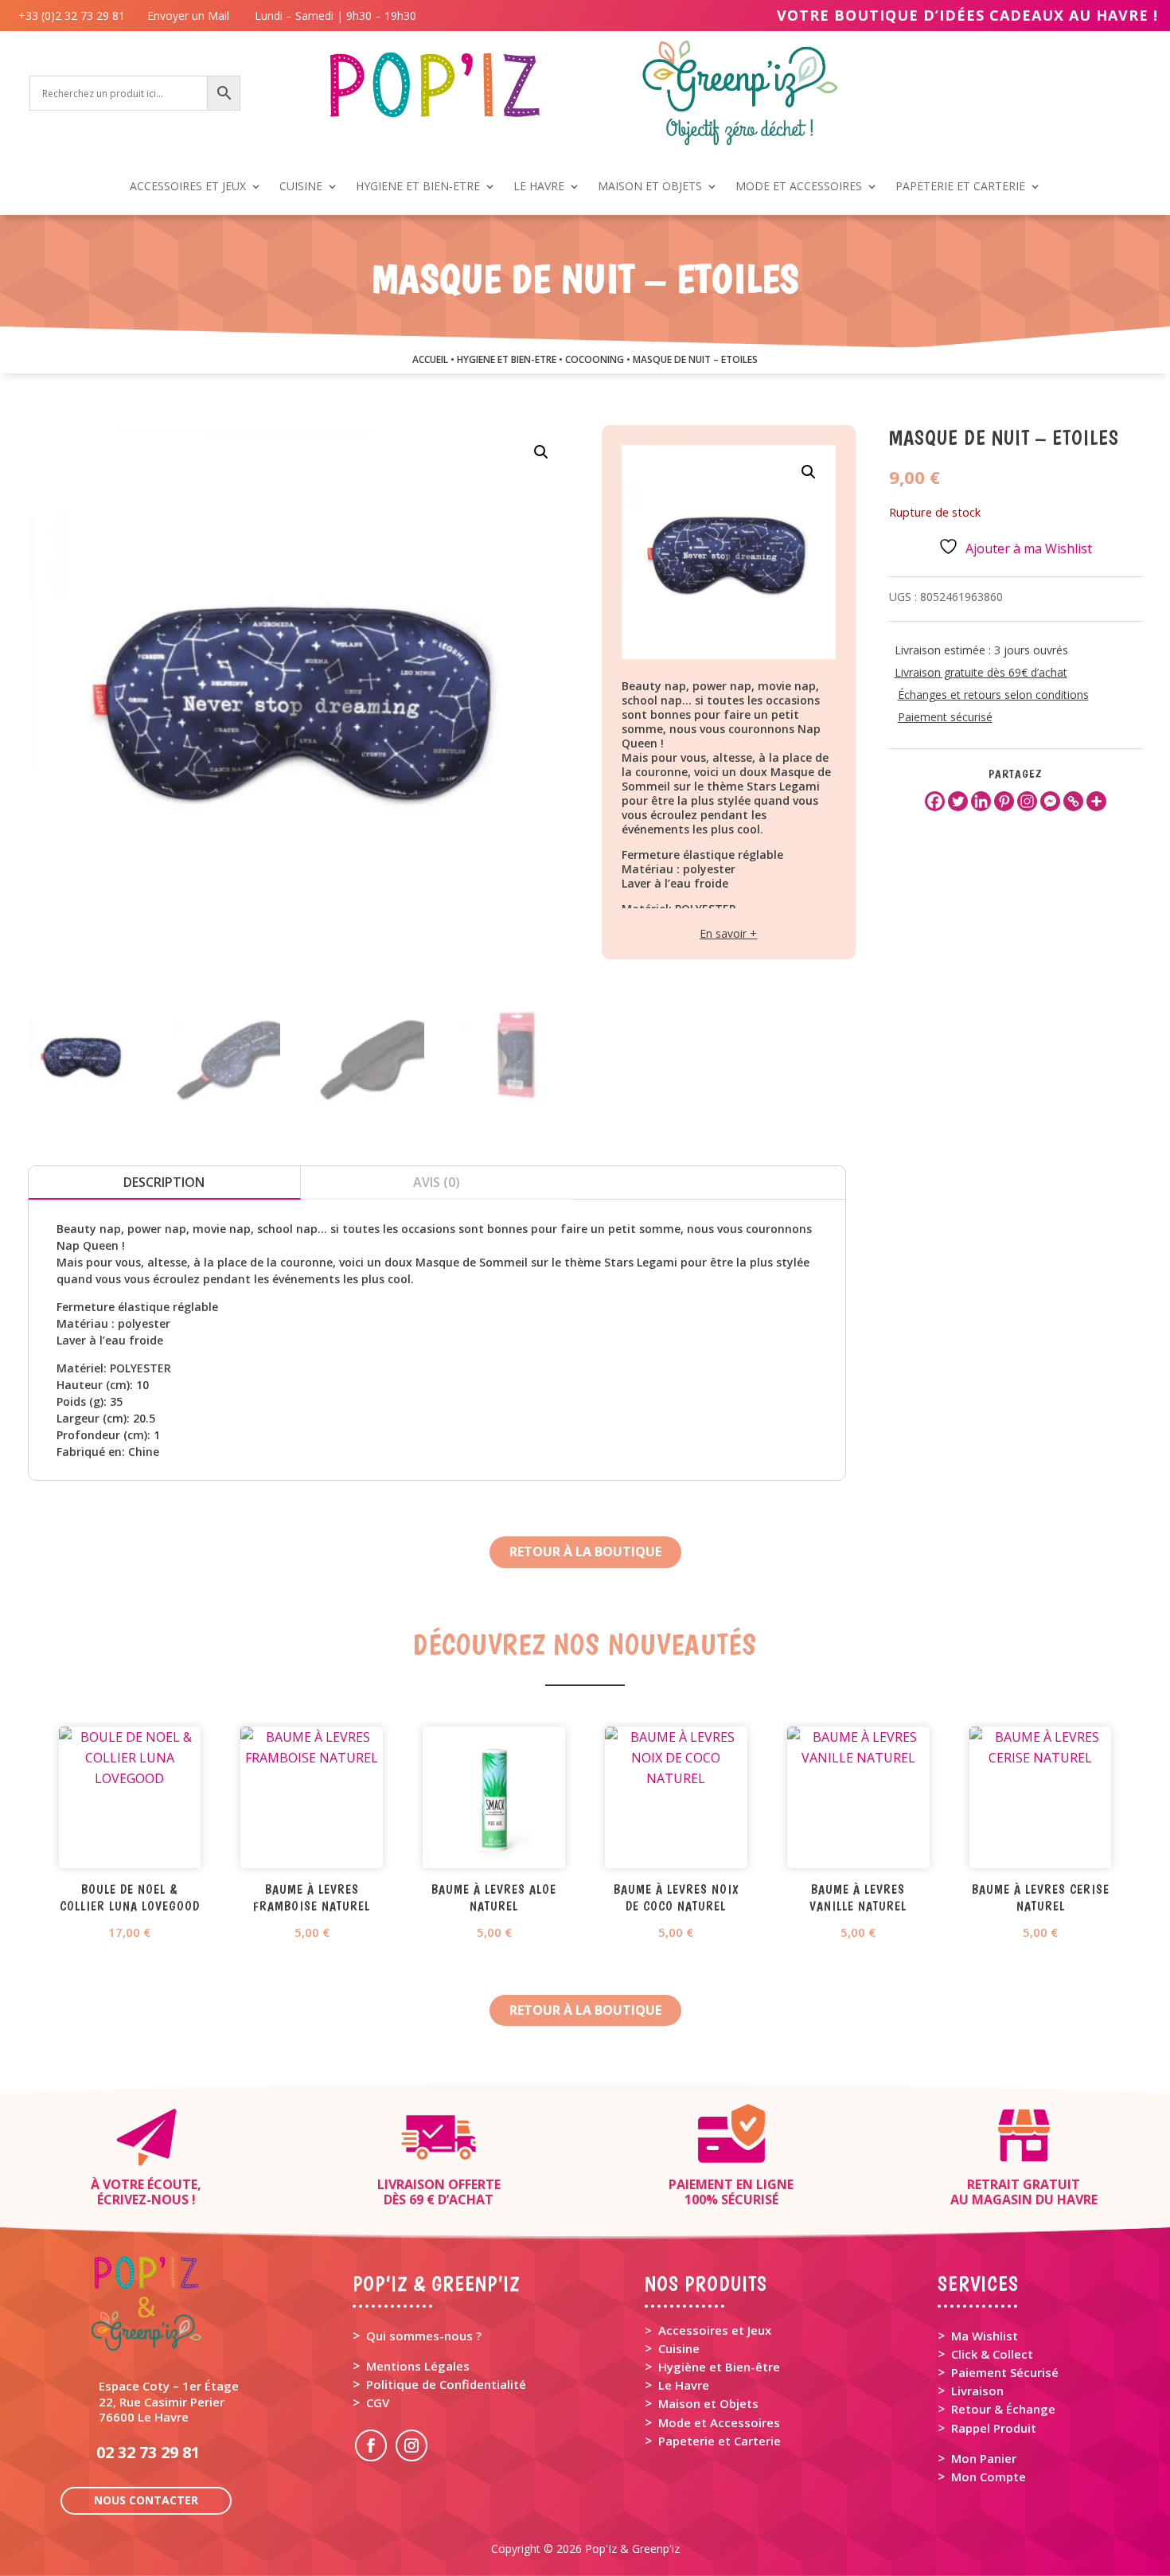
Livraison (977, 2391)
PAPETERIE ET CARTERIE (960, 187)
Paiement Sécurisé (1005, 2372)
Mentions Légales (418, 2366)
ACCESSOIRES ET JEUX (188, 187)
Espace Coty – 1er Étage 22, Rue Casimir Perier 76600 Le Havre (169, 2401)
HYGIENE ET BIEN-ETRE (418, 187)
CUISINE (301, 187)
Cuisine (679, 2348)
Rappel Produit (994, 2428)
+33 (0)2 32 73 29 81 (75, 16)
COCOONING (595, 359)
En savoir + (728, 933)
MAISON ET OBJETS (650, 187)
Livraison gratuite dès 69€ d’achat (981, 672)
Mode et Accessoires (719, 2422)
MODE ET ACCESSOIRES (799, 187)
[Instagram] (1027, 801)
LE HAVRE (539, 187)
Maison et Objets (708, 2403)
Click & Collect (992, 2354)
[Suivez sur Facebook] (371, 2445)
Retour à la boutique (585, 1551)
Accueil (430, 359)
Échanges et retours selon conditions (993, 695)
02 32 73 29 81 (148, 2452)
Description (164, 1182)
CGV (378, 2402)
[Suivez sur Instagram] (411, 2445)
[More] (1096, 801)
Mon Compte (989, 2476)
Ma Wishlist (985, 2336)
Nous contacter (146, 2500)
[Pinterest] (1004, 801)
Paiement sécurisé (945, 717)
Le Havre (684, 2385)
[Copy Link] (1073, 801)
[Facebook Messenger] (1050, 801)
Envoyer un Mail (187, 16)
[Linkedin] (981, 801)
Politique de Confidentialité (446, 2384)
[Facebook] (935, 801)
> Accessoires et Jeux (708, 2330)
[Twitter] (958, 801)
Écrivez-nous (143, 2199)
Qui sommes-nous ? (424, 2336)
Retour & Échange (1003, 2409)
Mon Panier (984, 2458)
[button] (541, 452)
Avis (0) (437, 1182)
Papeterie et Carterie (720, 2441)
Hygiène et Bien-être (719, 2367)
